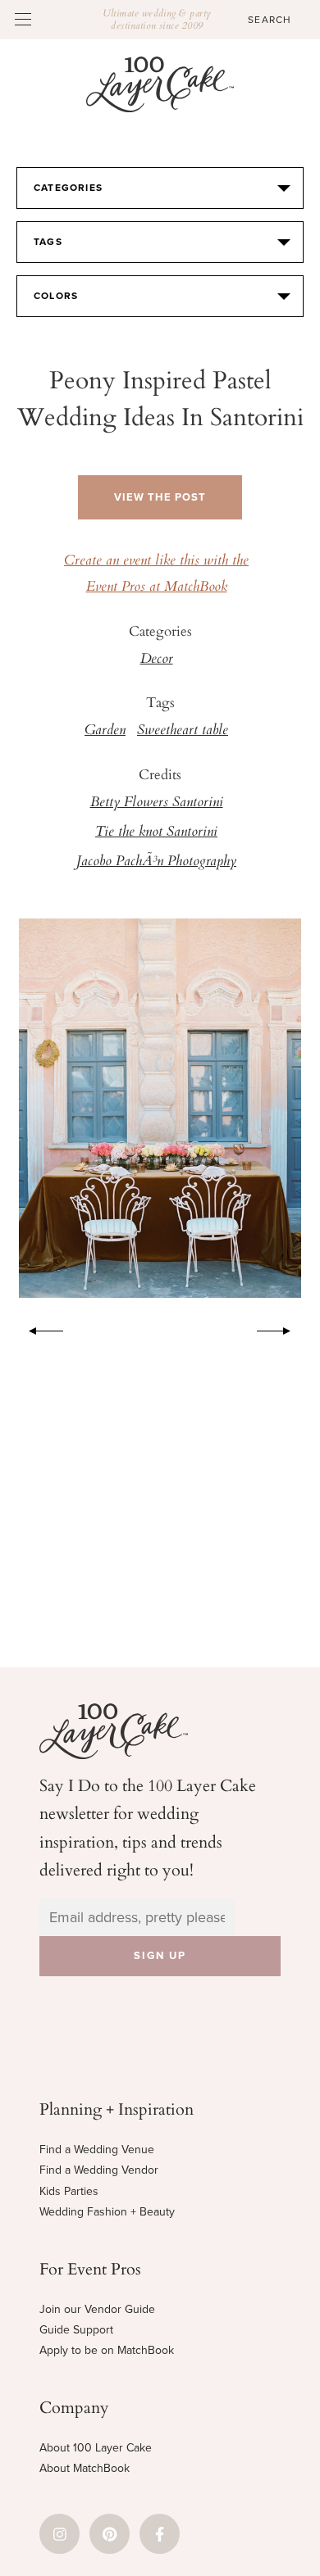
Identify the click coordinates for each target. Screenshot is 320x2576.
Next (282, 1328)
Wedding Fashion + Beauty (107, 2212)
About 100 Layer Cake (96, 2448)
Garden (105, 731)
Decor (157, 660)
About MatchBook (85, 2468)
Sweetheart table (183, 731)
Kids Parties (69, 2191)
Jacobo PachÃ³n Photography (156, 862)
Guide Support (76, 2330)
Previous (38, 1328)
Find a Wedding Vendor (99, 2170)
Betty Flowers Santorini (157, 803)
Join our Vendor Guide (97, 2309)
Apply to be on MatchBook (107, 2350)
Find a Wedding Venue (97, 2150)
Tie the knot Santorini (156, 832)
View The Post (160, 497)
